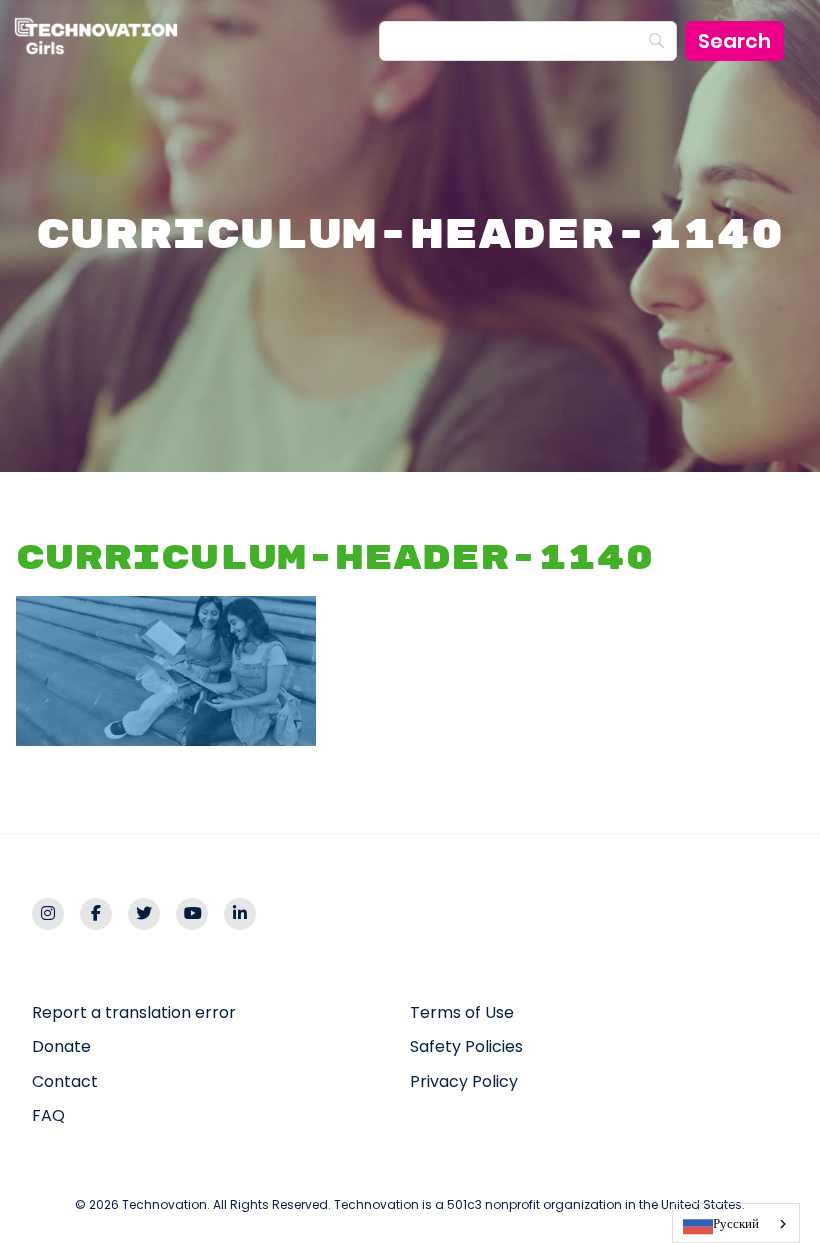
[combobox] (736, 1223)
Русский (736, 1223)
